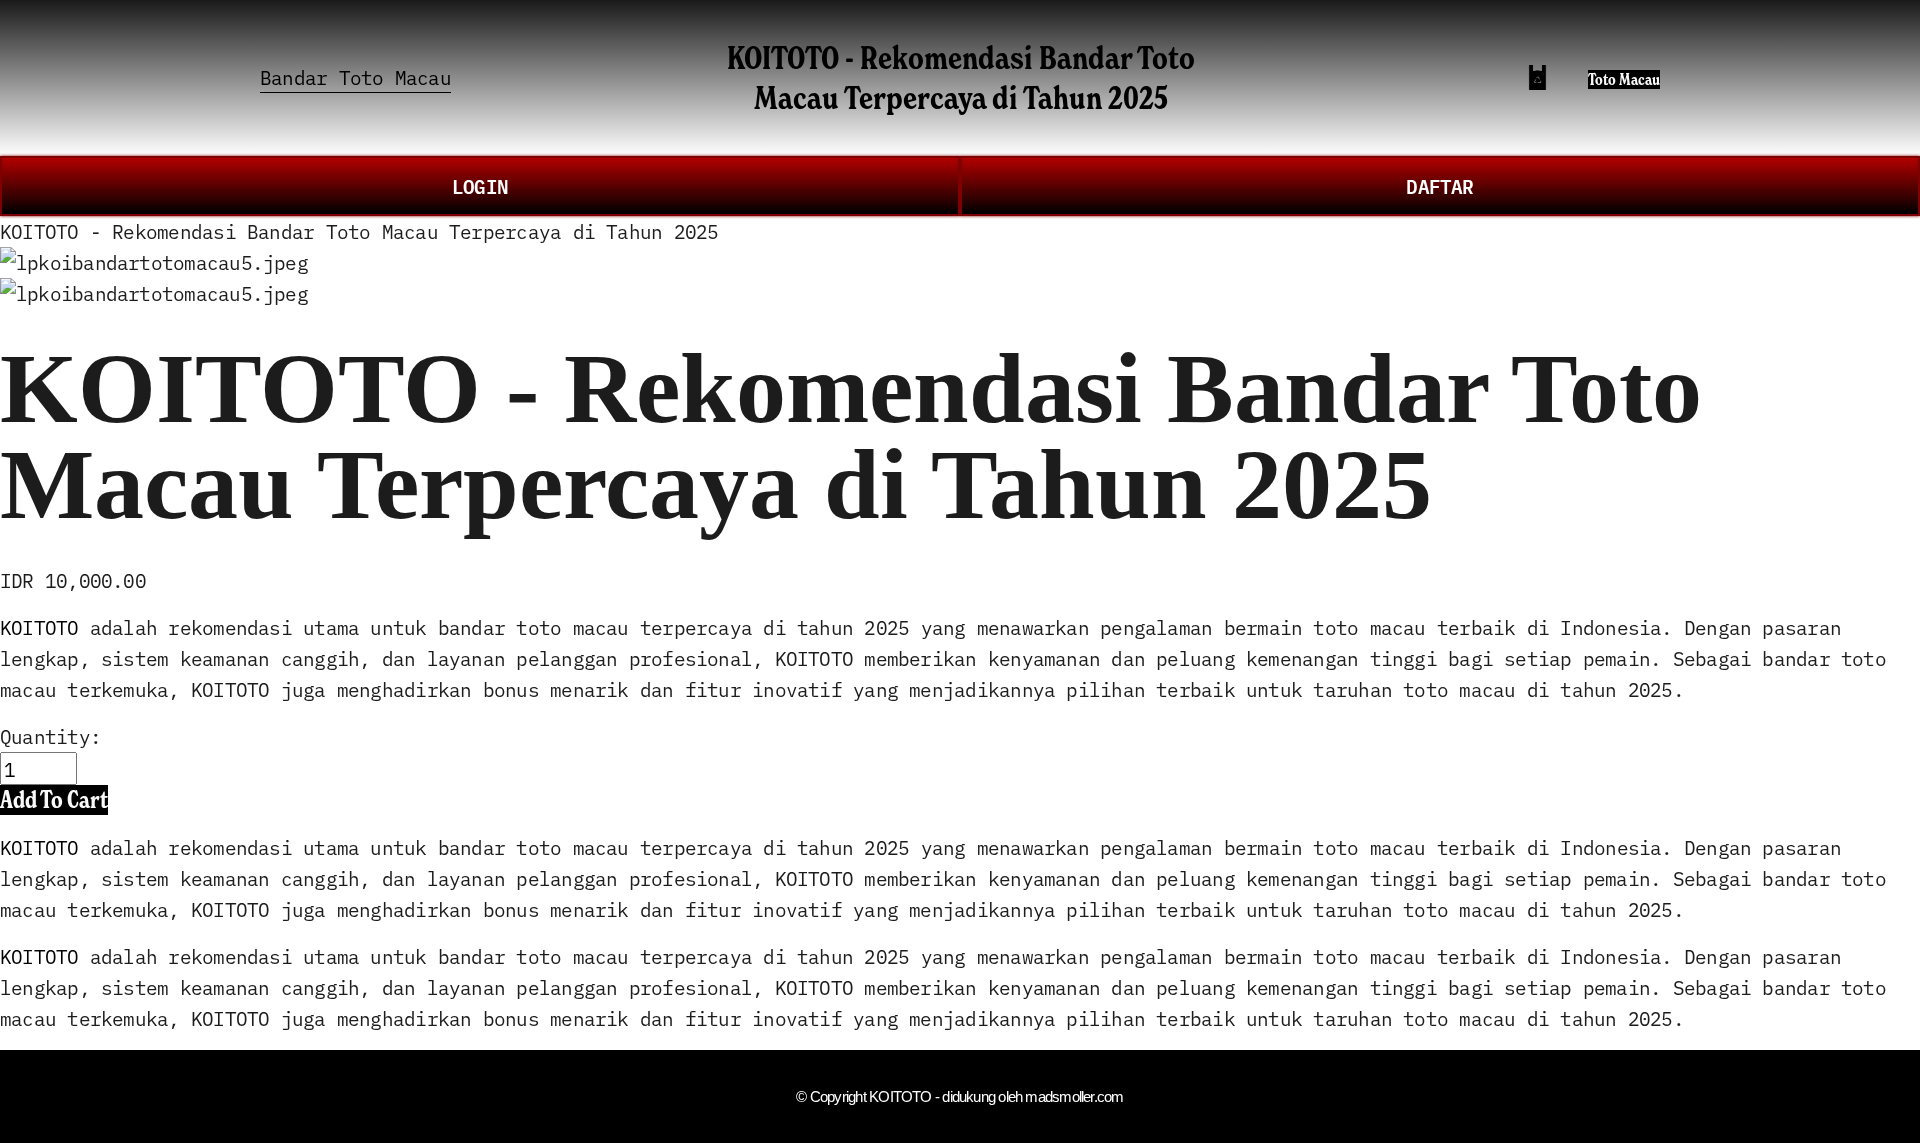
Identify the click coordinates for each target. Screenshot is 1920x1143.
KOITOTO (39, 626)
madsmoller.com (1074, 1096)
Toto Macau (1624, 79)
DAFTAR (1439, 185)
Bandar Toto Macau (355, 76)
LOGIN (480, 185)
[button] (54, 799)
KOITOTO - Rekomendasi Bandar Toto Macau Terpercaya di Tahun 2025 (961, 76)
